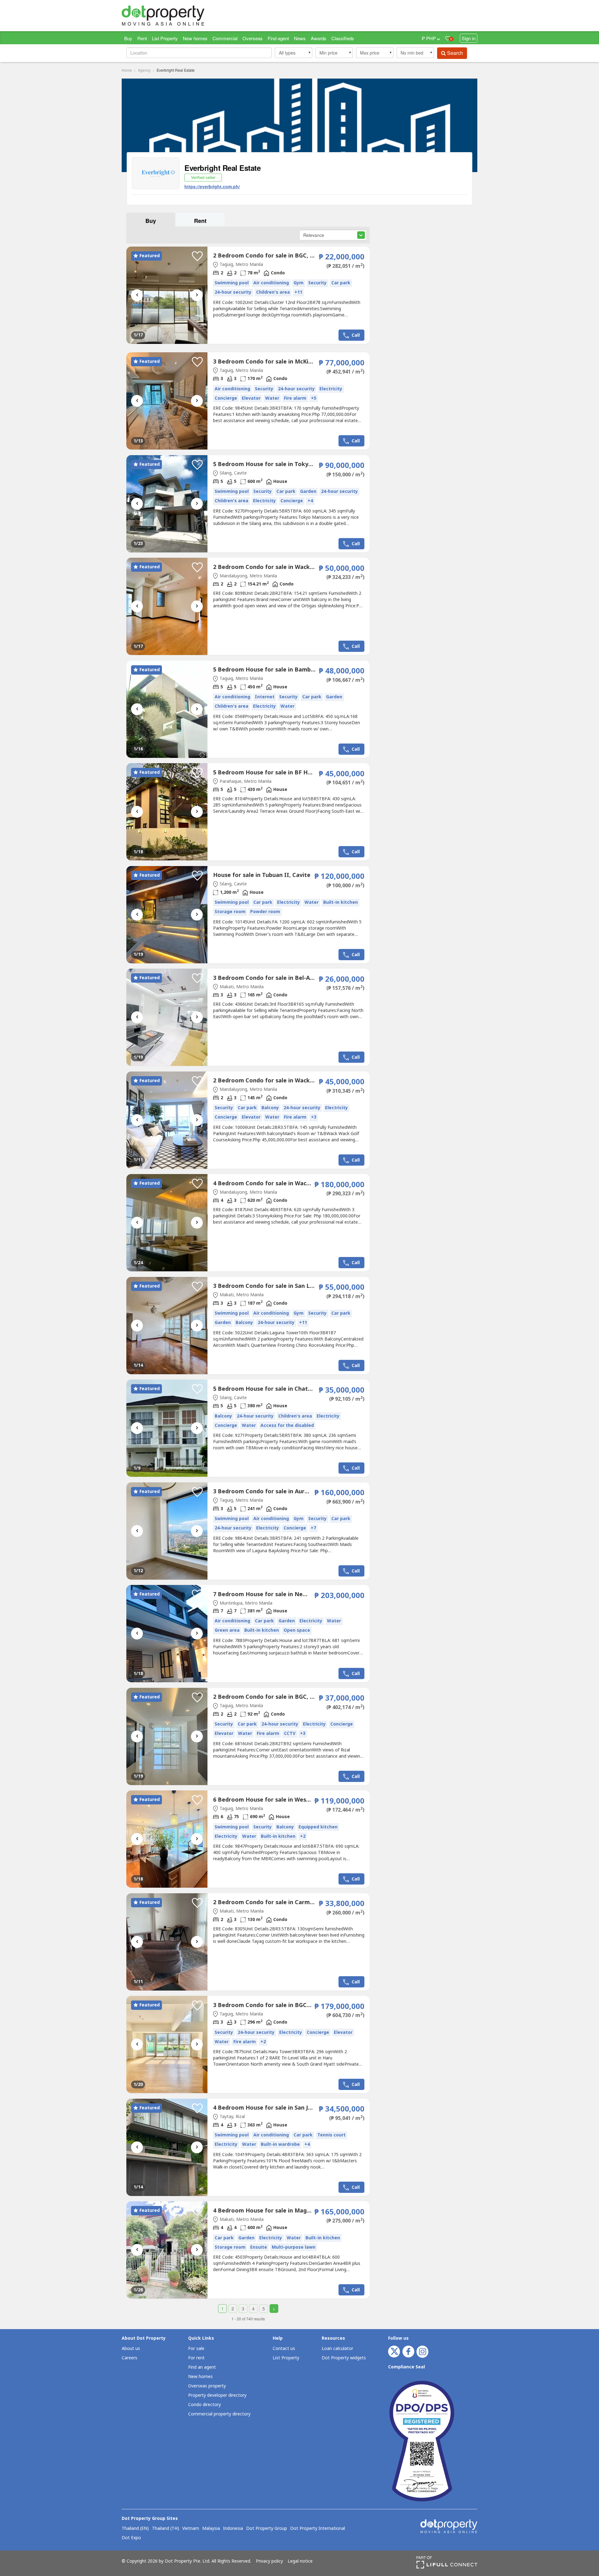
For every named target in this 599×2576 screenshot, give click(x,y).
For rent (196, 2358)
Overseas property (207, 2386)
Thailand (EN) (135, 2529)
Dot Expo (131, 2538)
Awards (319, 38)
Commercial (225, 38)
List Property (165, 38)
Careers (129, 2358)
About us (131, 2349)
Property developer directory (217, 2395)
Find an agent (202, 2367)
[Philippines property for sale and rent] (178, 16)
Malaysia (211, 2529)
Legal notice (300, 2561)
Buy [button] (151, 221)
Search (454, 53)
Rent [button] (200, 221)
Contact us (284, 2349)
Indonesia (233, 2529)
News (300, 38)
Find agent (278, 38)
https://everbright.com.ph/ (212, 186)
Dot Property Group (267, 2529)
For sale (196, 2349)
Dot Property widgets (344, 2358)
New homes (195, 38)
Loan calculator (337, 2349)
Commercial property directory (219, 2414)
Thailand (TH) (166, 2529)
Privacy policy (269, 2561)
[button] (294, 53)
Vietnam (191, 2529)
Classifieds (343, 38)
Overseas (253, 38)
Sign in (469, 38)
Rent (142, 38)
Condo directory (205, 2405)
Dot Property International (318, 2529)
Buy (128, 38)
